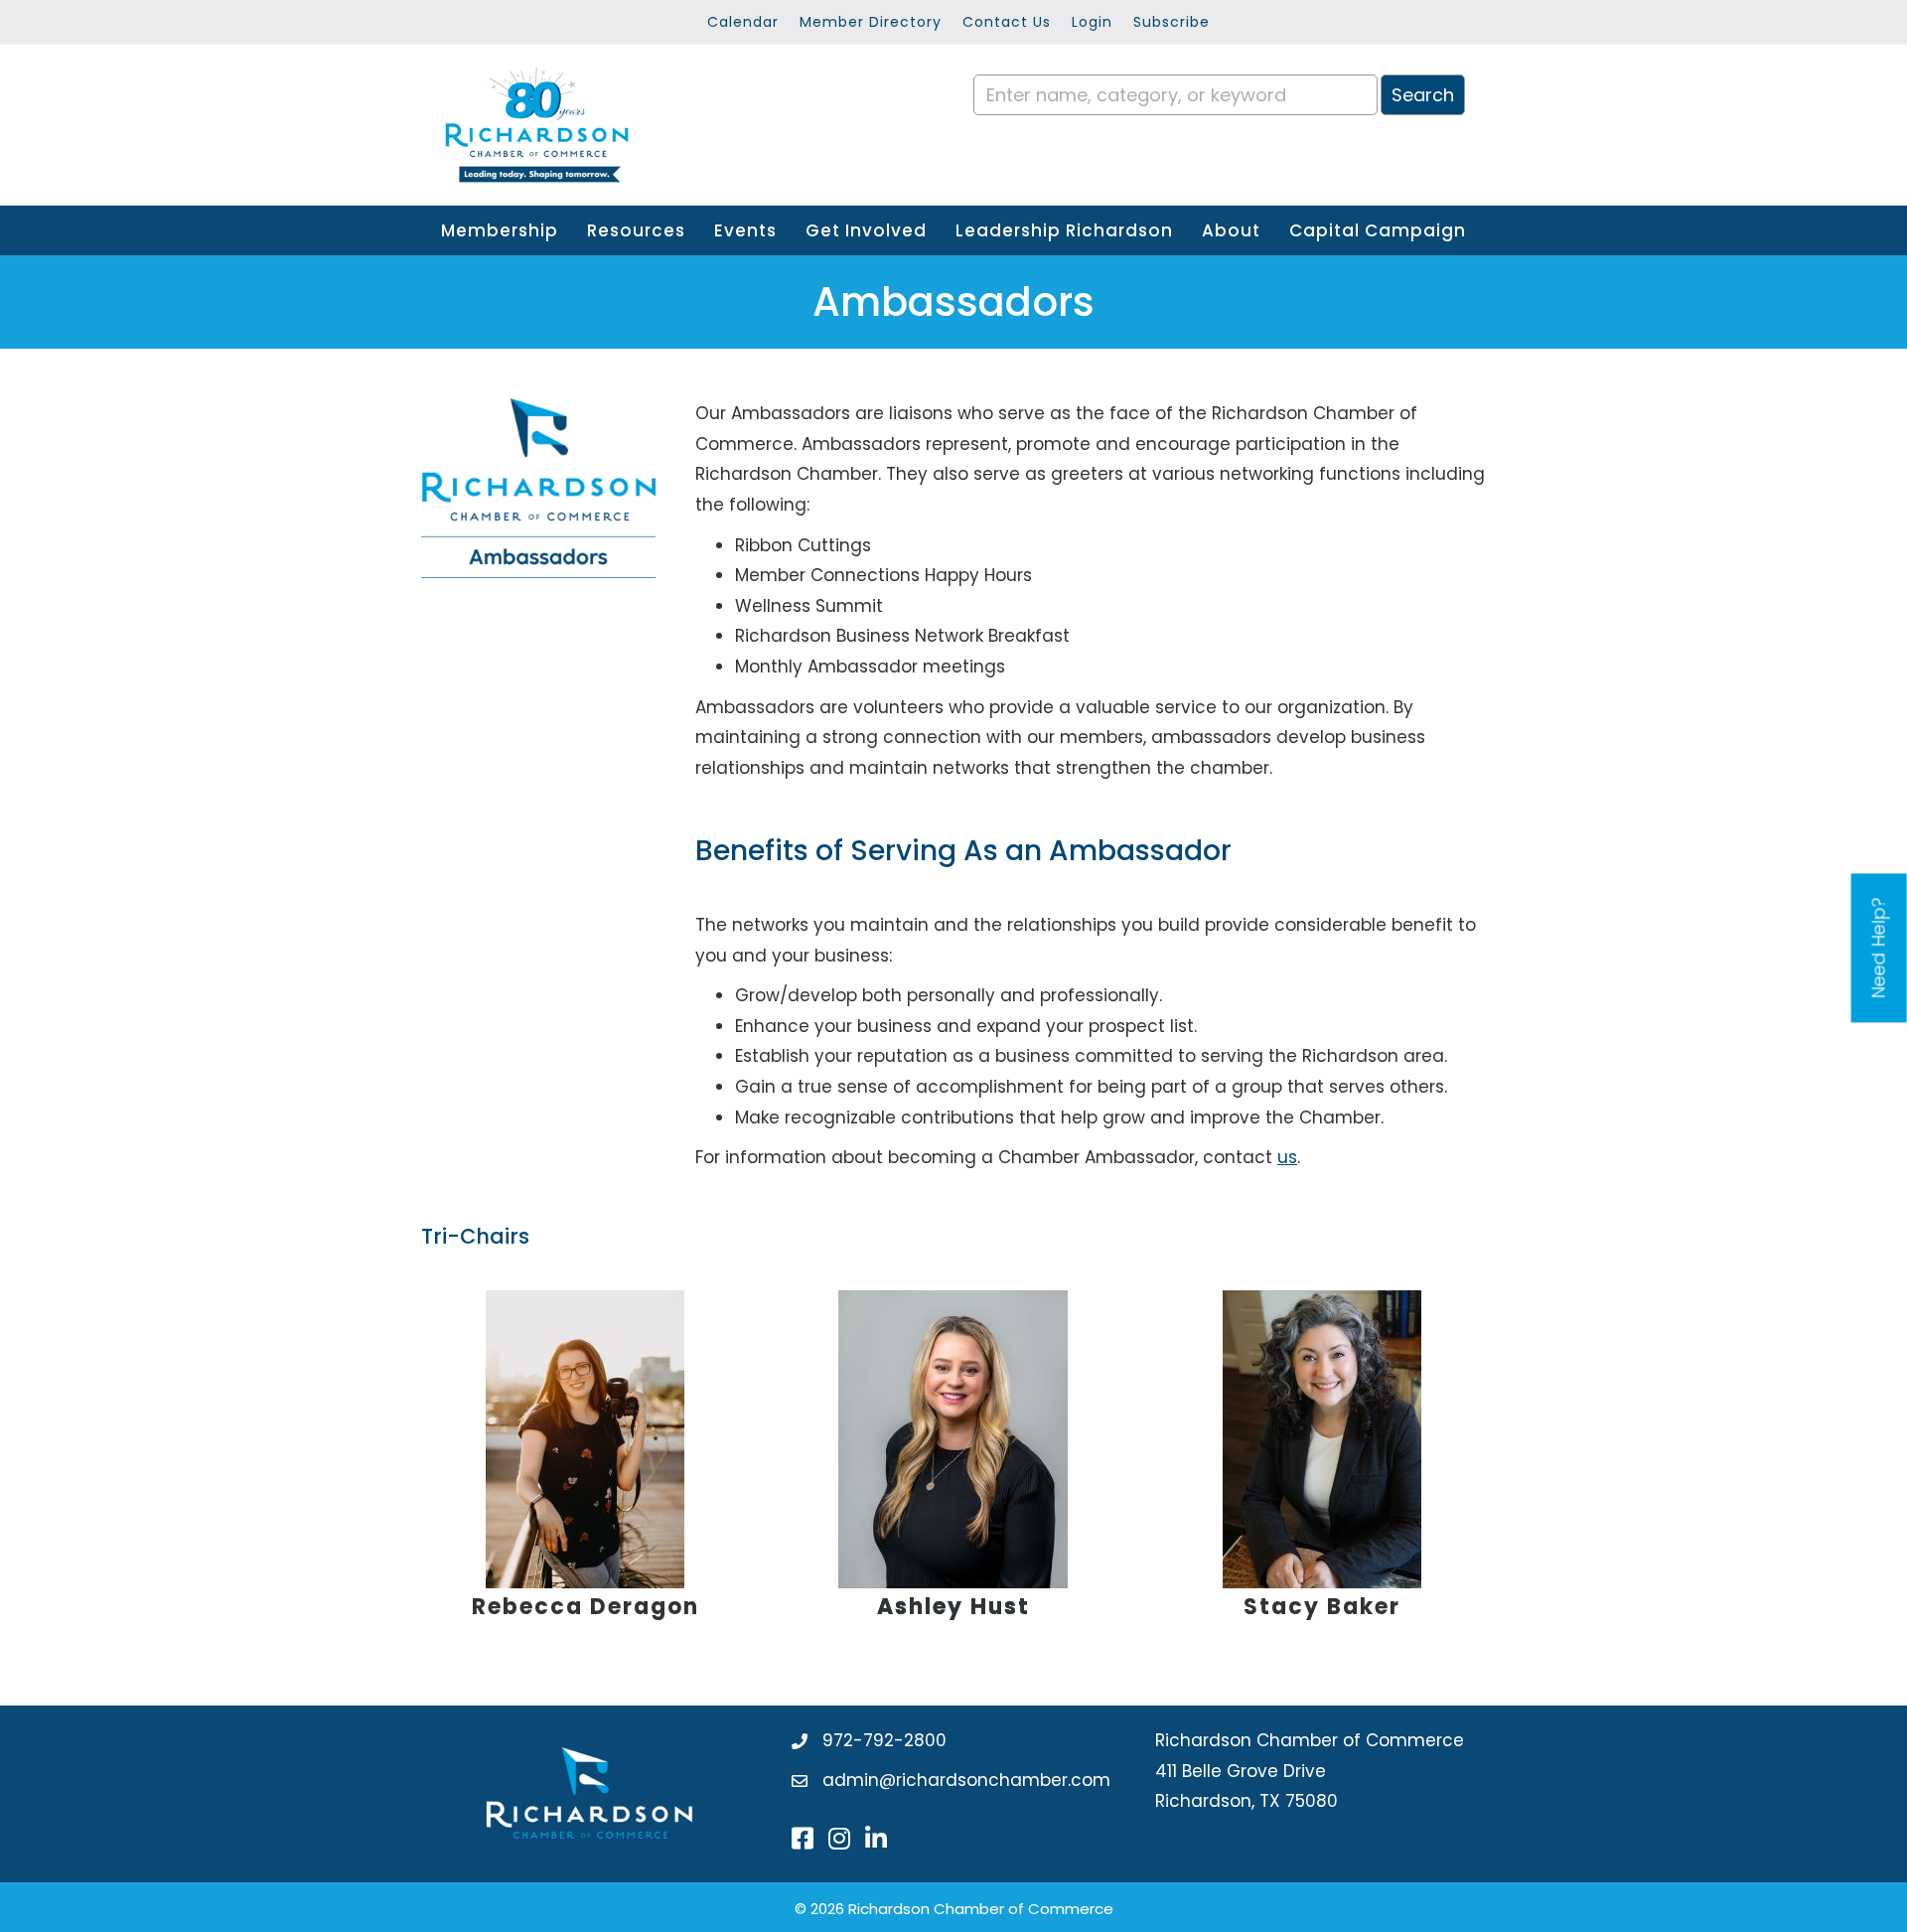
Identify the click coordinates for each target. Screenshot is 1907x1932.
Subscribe (1172, 22)
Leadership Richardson (1064, 230)
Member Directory (871, 22)
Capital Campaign (1378, 230)
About (1231, 230)
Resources (636, 230)
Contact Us (1007, 22)
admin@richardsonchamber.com (966, 1780)
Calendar (743, 22)
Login (1092, 22)
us (1287, 1157)
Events (745, 230)
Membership (500, 230)
